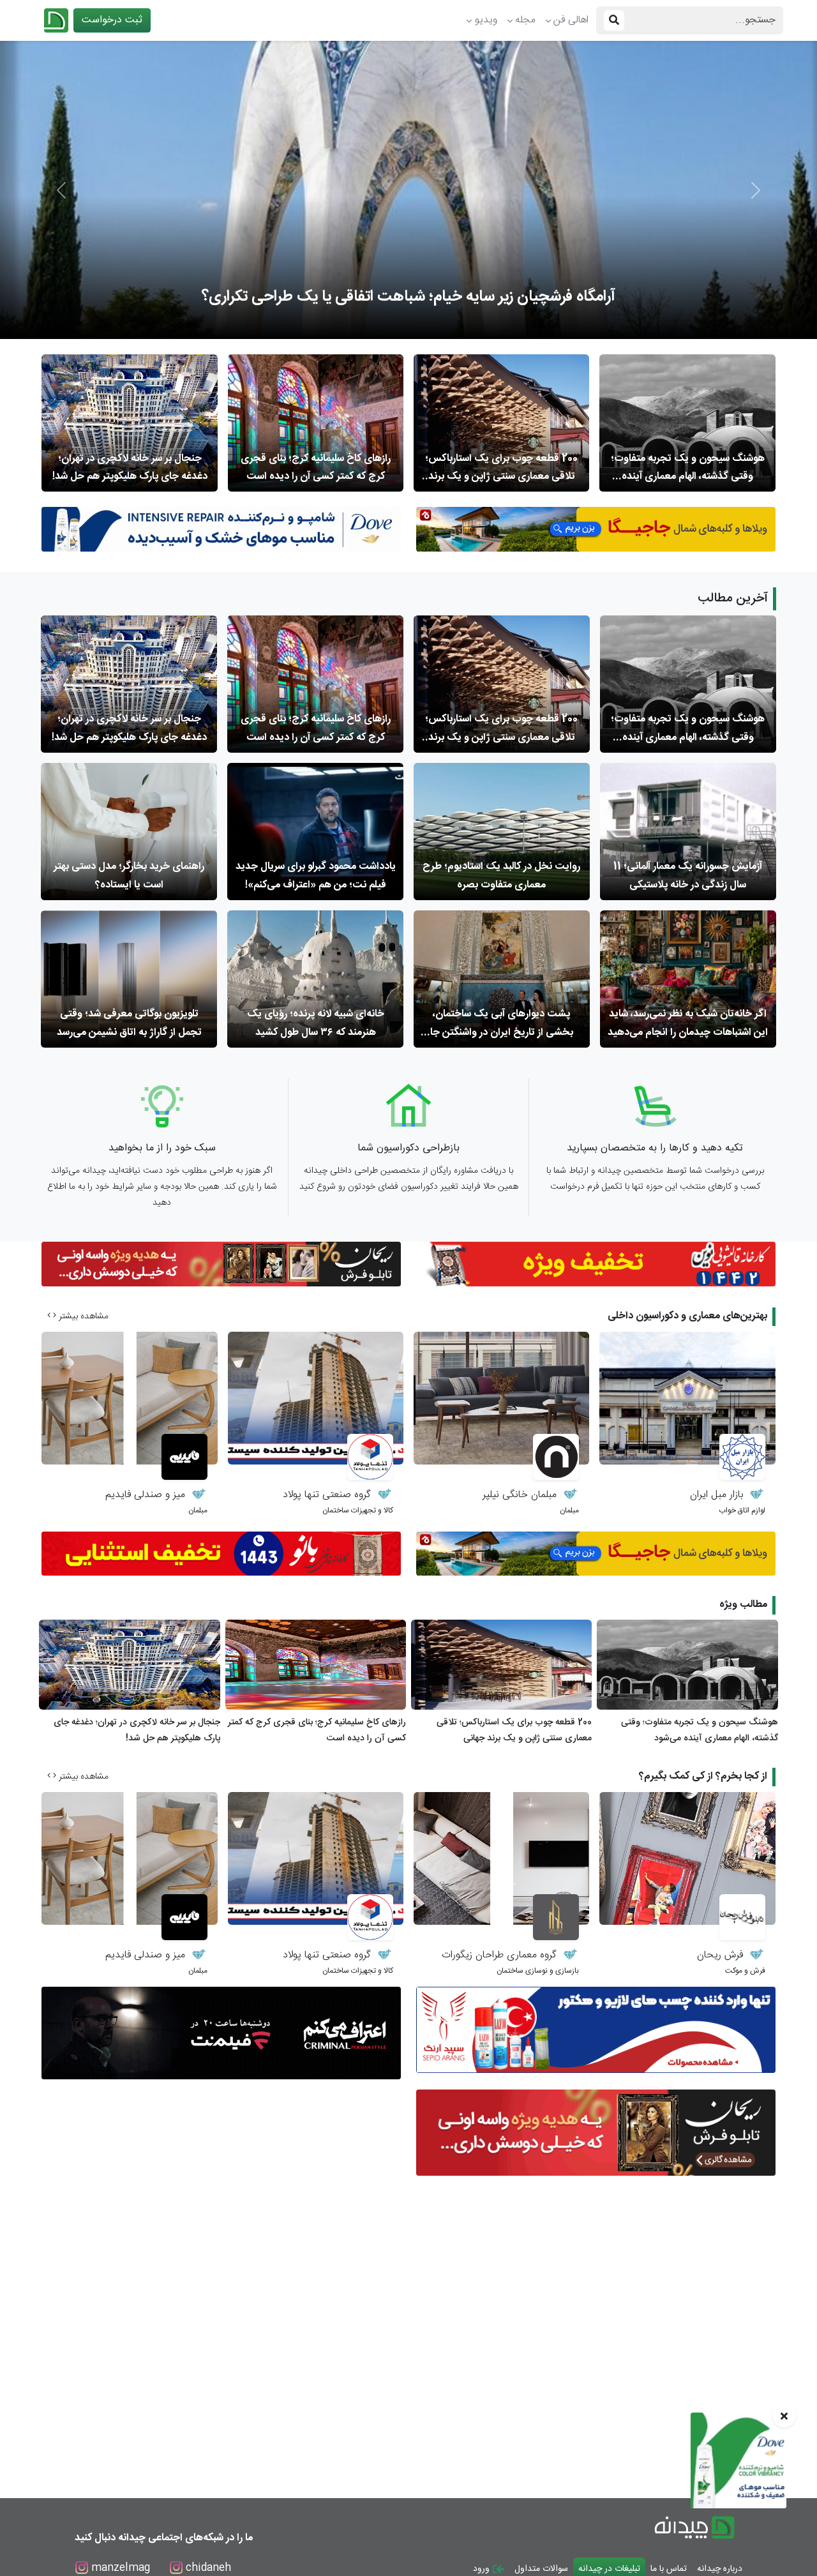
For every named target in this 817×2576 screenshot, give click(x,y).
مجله (525, 20)
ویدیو (486, 20)
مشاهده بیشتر (82, 1316)
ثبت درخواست (112, 20)
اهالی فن (571, 20)
